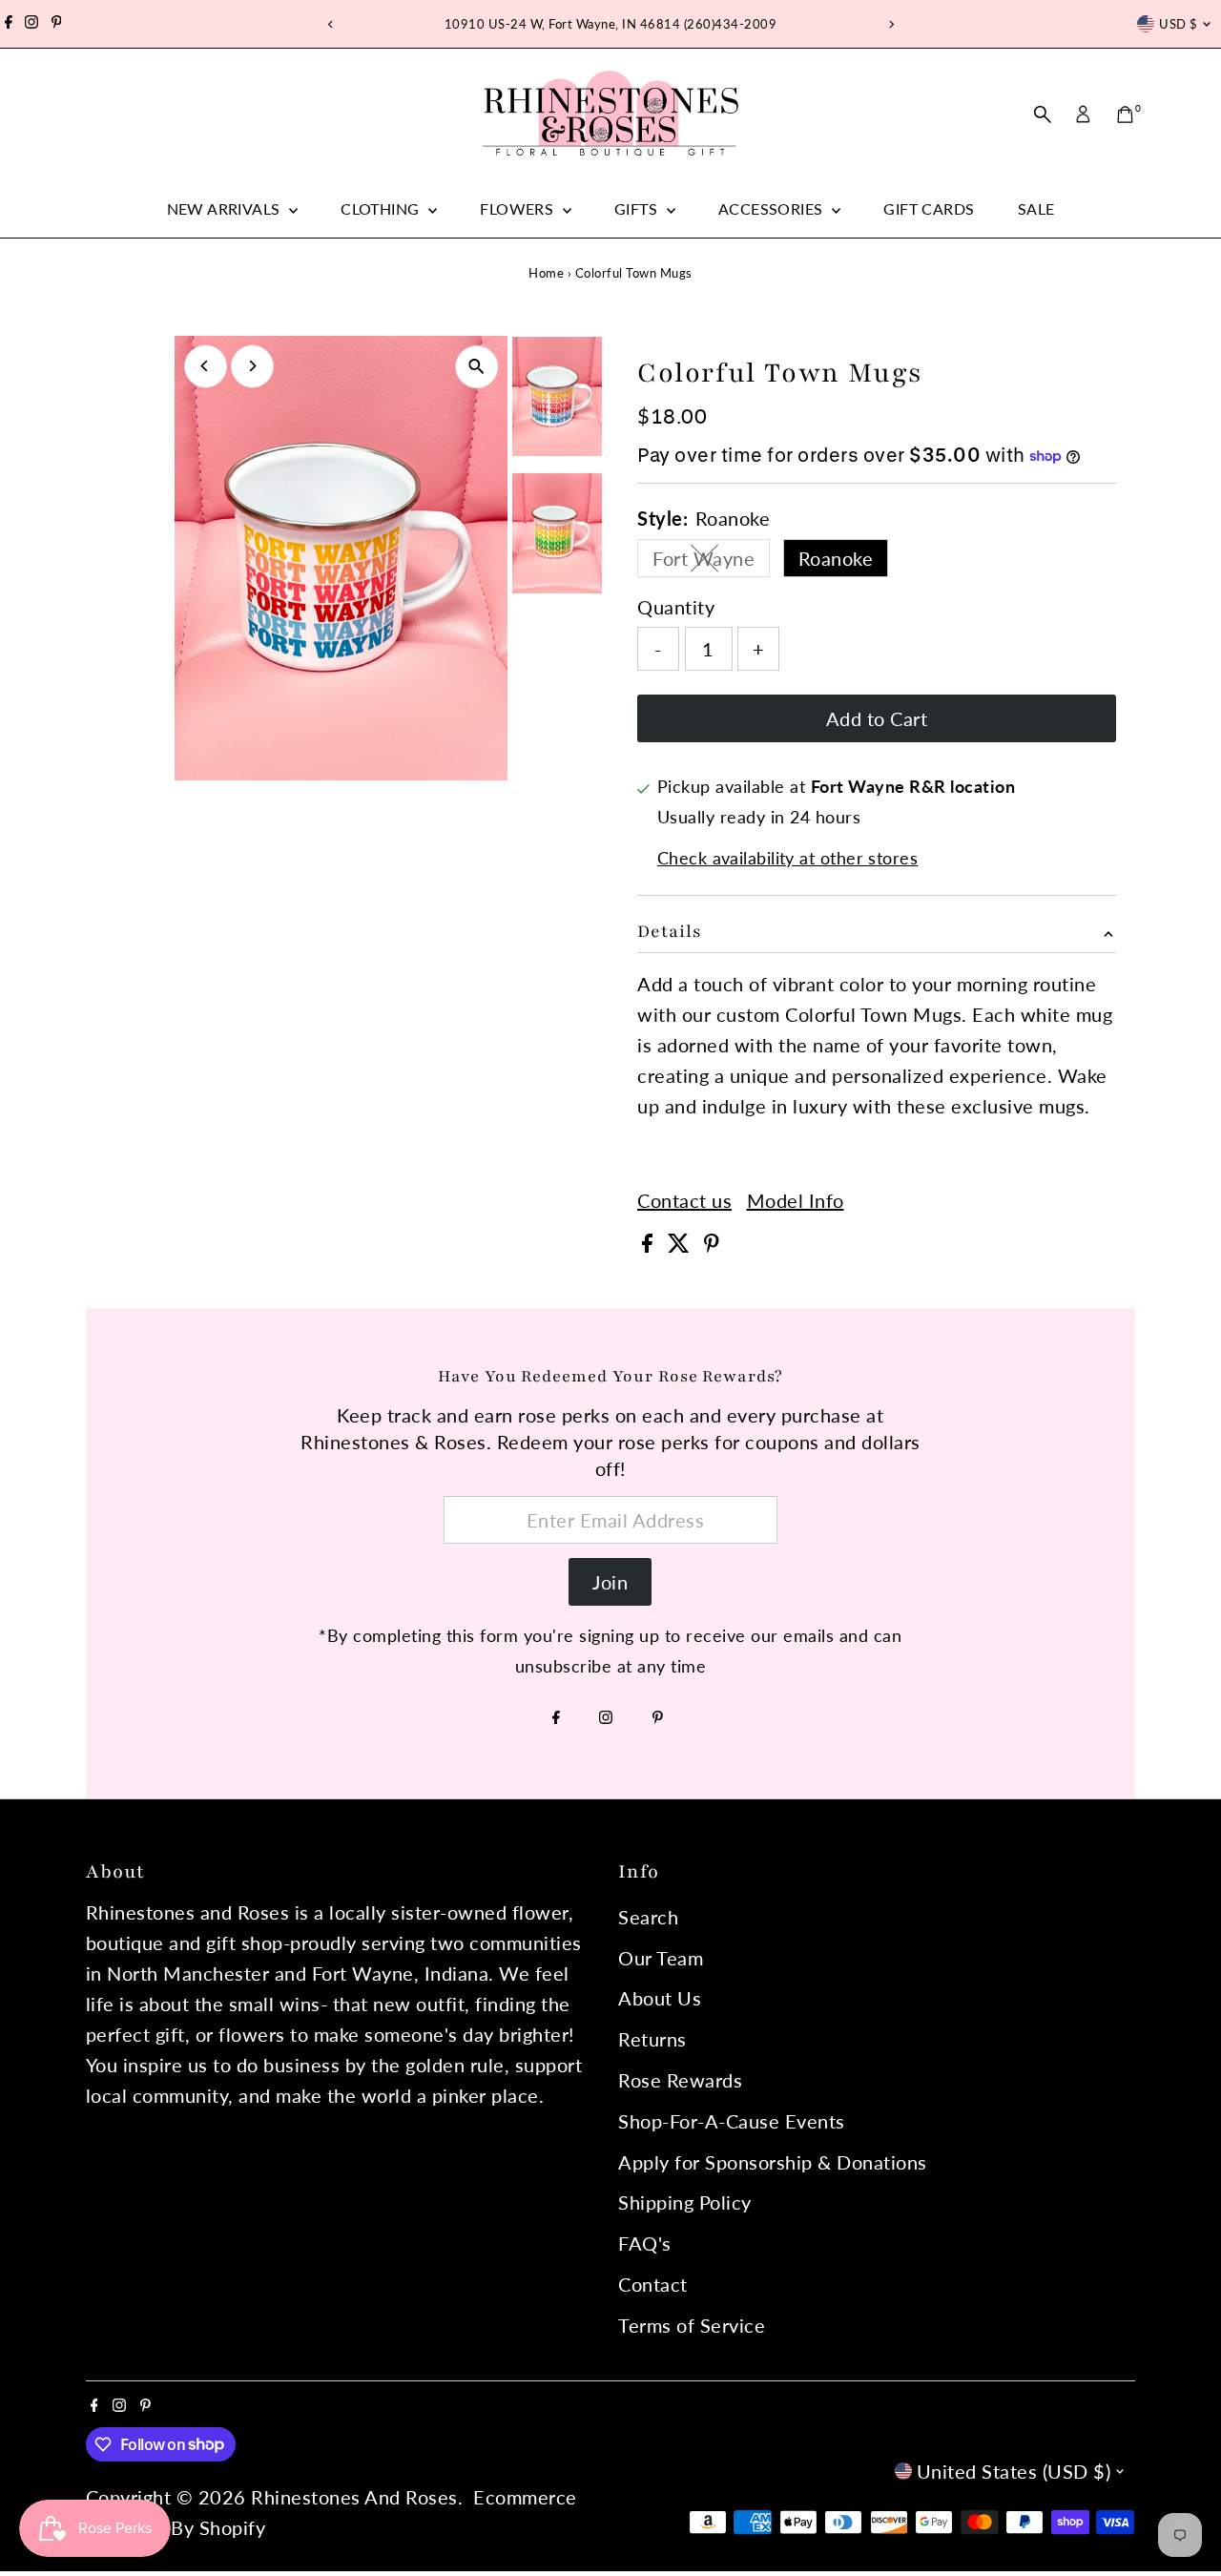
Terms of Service (692, 2325)
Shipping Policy (685, 2202)
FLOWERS (518, 208)
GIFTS (638, 208)
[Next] (890, 24)
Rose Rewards (680, 2080)
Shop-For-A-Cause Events (732, 2121)
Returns (652, 2039)
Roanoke (836, 558)
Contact (653, 2284)
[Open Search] (1043, 114)
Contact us (684, 1200)
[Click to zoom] (476, 367)
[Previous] (331, 24)
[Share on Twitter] (682, 1245)
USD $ (1178, 24)
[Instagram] (31, 24)
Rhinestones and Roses (354, 2497)
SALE (1036, 208)
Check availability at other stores (787, 858)
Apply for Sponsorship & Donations (773, 2162)
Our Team (661, 1958)
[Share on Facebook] (650, 1245)
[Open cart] (1125, 114)
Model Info (796, 1200)
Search (648, 1917)
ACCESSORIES (773, 208)
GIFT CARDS (929, 208)
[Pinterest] (57, 24)
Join (610, 1582)
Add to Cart (877, 718)
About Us (660, 1998)
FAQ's (645, 2243)
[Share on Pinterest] (712, 1245)
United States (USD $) (1014, 2471)
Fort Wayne (711, 562)
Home (546, 273)
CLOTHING (382, 208)
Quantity (676, 607)
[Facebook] (9, 24)
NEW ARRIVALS (226, 208)
